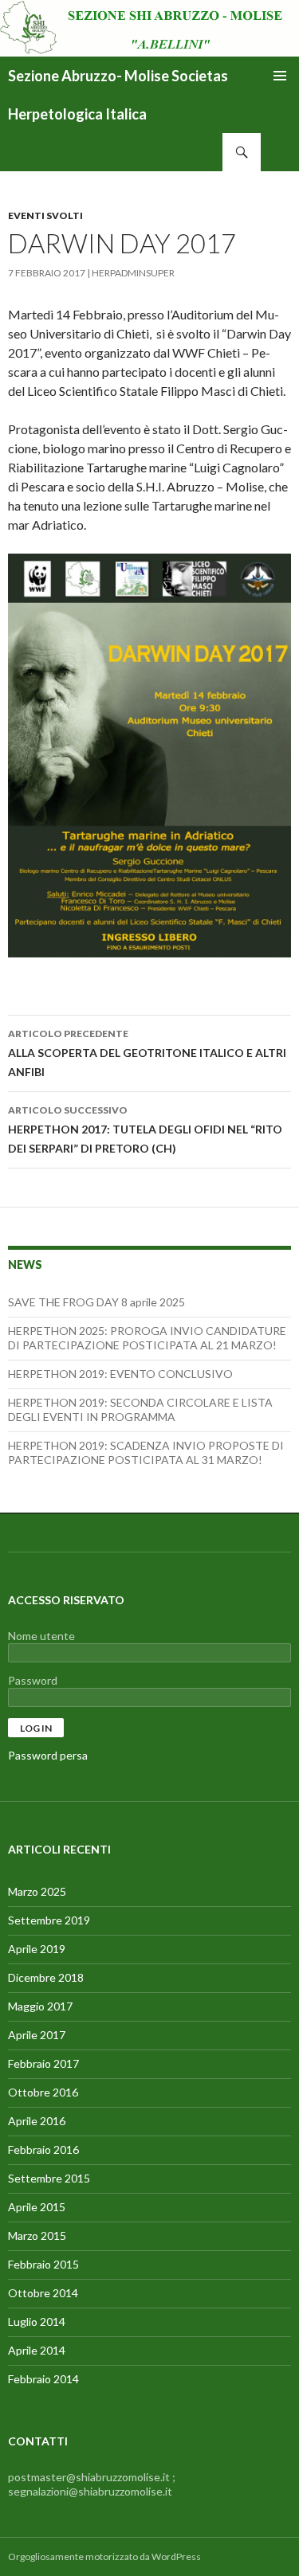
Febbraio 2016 (43, 2149)
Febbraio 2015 (43, 2264)
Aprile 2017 (37, 2035)
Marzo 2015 (37, 2235)
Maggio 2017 (40, 2006)
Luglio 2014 (37, 2322)
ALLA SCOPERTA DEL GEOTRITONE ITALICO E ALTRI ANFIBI (147, 1053)
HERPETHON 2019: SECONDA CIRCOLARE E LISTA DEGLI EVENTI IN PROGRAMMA (140, 1409)
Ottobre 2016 (43, 2092)
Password (33, 1680)
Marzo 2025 (37, 1891)
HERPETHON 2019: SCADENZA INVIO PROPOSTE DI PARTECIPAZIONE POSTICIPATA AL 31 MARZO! (146, 1452)
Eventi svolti (45, 215)
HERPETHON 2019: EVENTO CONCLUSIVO (120, 1374)
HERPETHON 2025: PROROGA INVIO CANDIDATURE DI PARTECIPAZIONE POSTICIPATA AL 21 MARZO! (147, 1338)
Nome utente (41, 1636)
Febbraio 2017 (43, 2063)
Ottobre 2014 (43, 2293)
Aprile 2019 (37, 1949)
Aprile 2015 (37, 2207)
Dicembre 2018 (46, 1977)
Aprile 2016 (37, 2121)
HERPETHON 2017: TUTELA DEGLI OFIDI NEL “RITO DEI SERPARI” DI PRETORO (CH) (145, 1129)
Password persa (48, 1755)
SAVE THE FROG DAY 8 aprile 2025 (96, 1302)
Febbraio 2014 (43, 2379)
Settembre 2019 (49, 1920)
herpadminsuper (133, 273)
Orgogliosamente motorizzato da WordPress (104, 2556)
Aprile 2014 (37, 2350)
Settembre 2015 (49, 2178)
